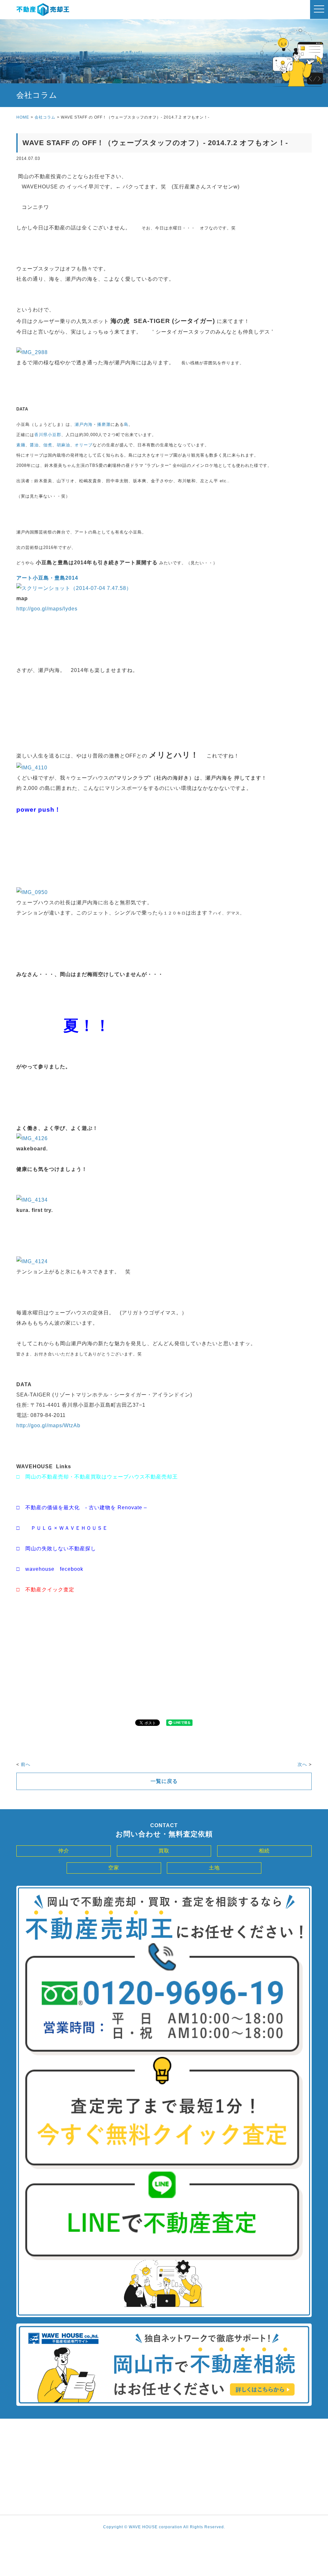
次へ (302, 1764)
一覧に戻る (164, 1781)
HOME (23, 117)
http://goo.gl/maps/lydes (47, 609)
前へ (26, 1764)
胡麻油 (63, 445)
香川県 (41, 435)
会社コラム (45, 117)
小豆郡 (54, 435)
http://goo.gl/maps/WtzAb (48, 1425)
